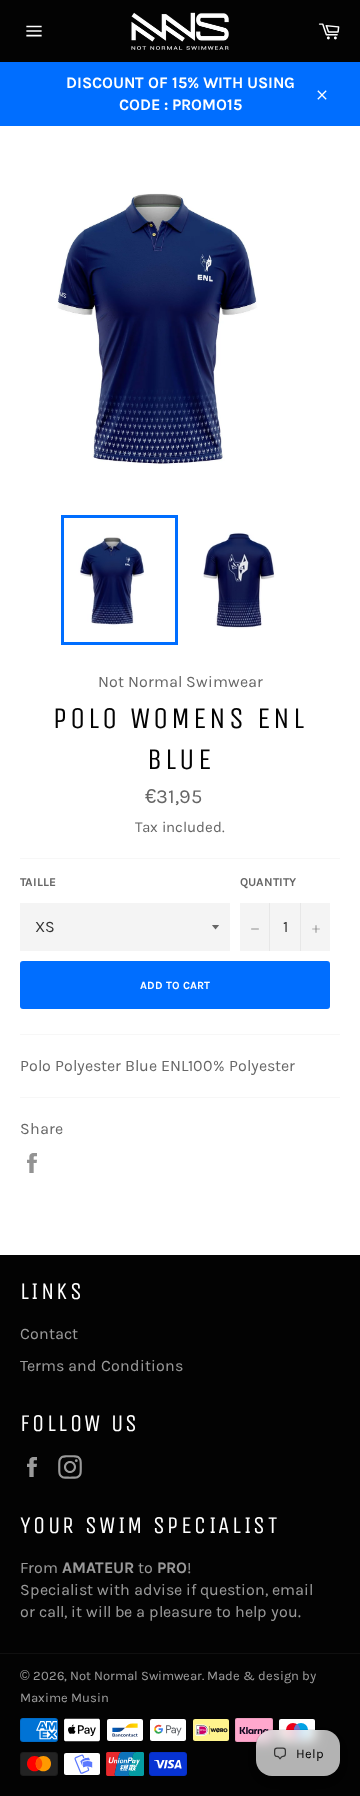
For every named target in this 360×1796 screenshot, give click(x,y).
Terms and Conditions (101, 1365)
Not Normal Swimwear (136, 1675)
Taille (38, 882)
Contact (49, 1333)
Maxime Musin (64, 1697)
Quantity (268, 882)
